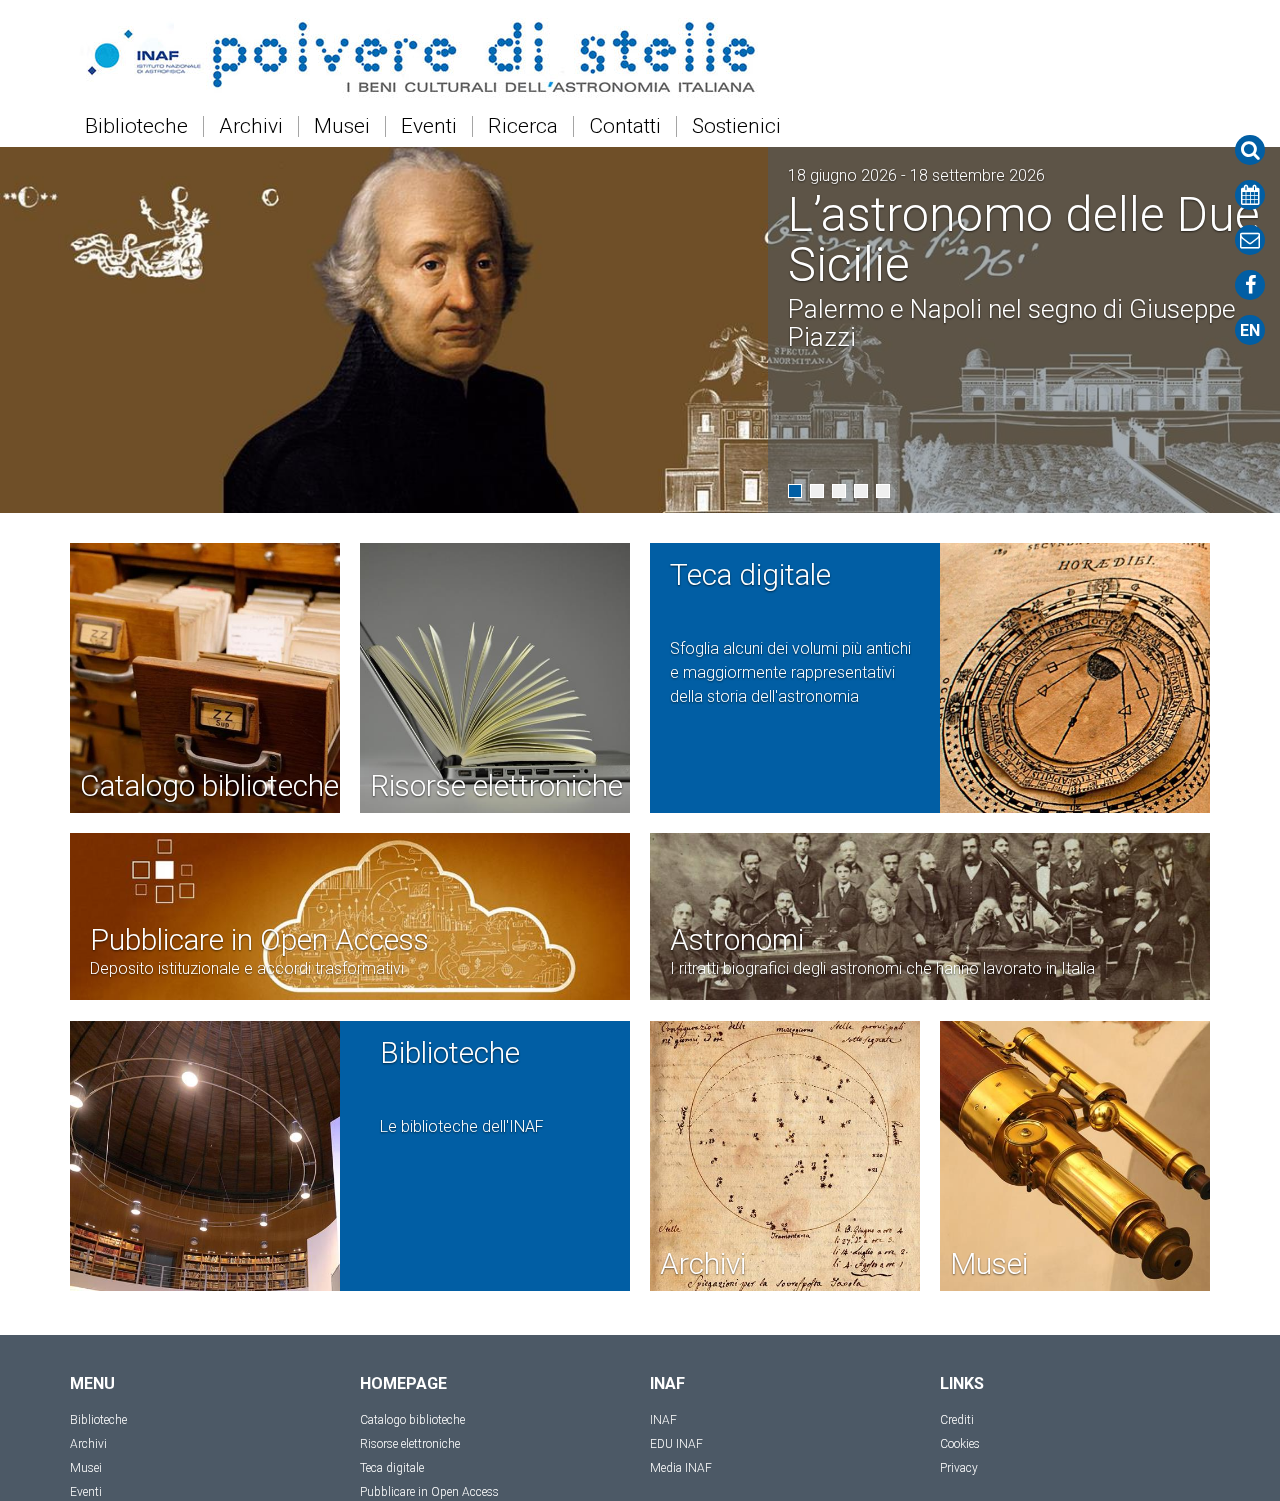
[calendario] (1250, 195)
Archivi (251, 126)
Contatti (625, 126)
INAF (663, 1420)
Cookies (960, 1444)
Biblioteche (136, 126)
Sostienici (736, 126)
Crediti (957, 1420)
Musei (342, 126)
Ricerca (523, 126)
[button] (795, 491)
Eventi (429, 126)
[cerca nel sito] (1250, 150)
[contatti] (1250, 240)
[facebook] (1250, 285)
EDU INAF (676, 1444)
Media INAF (681, 1468)
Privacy (959, 1468)
